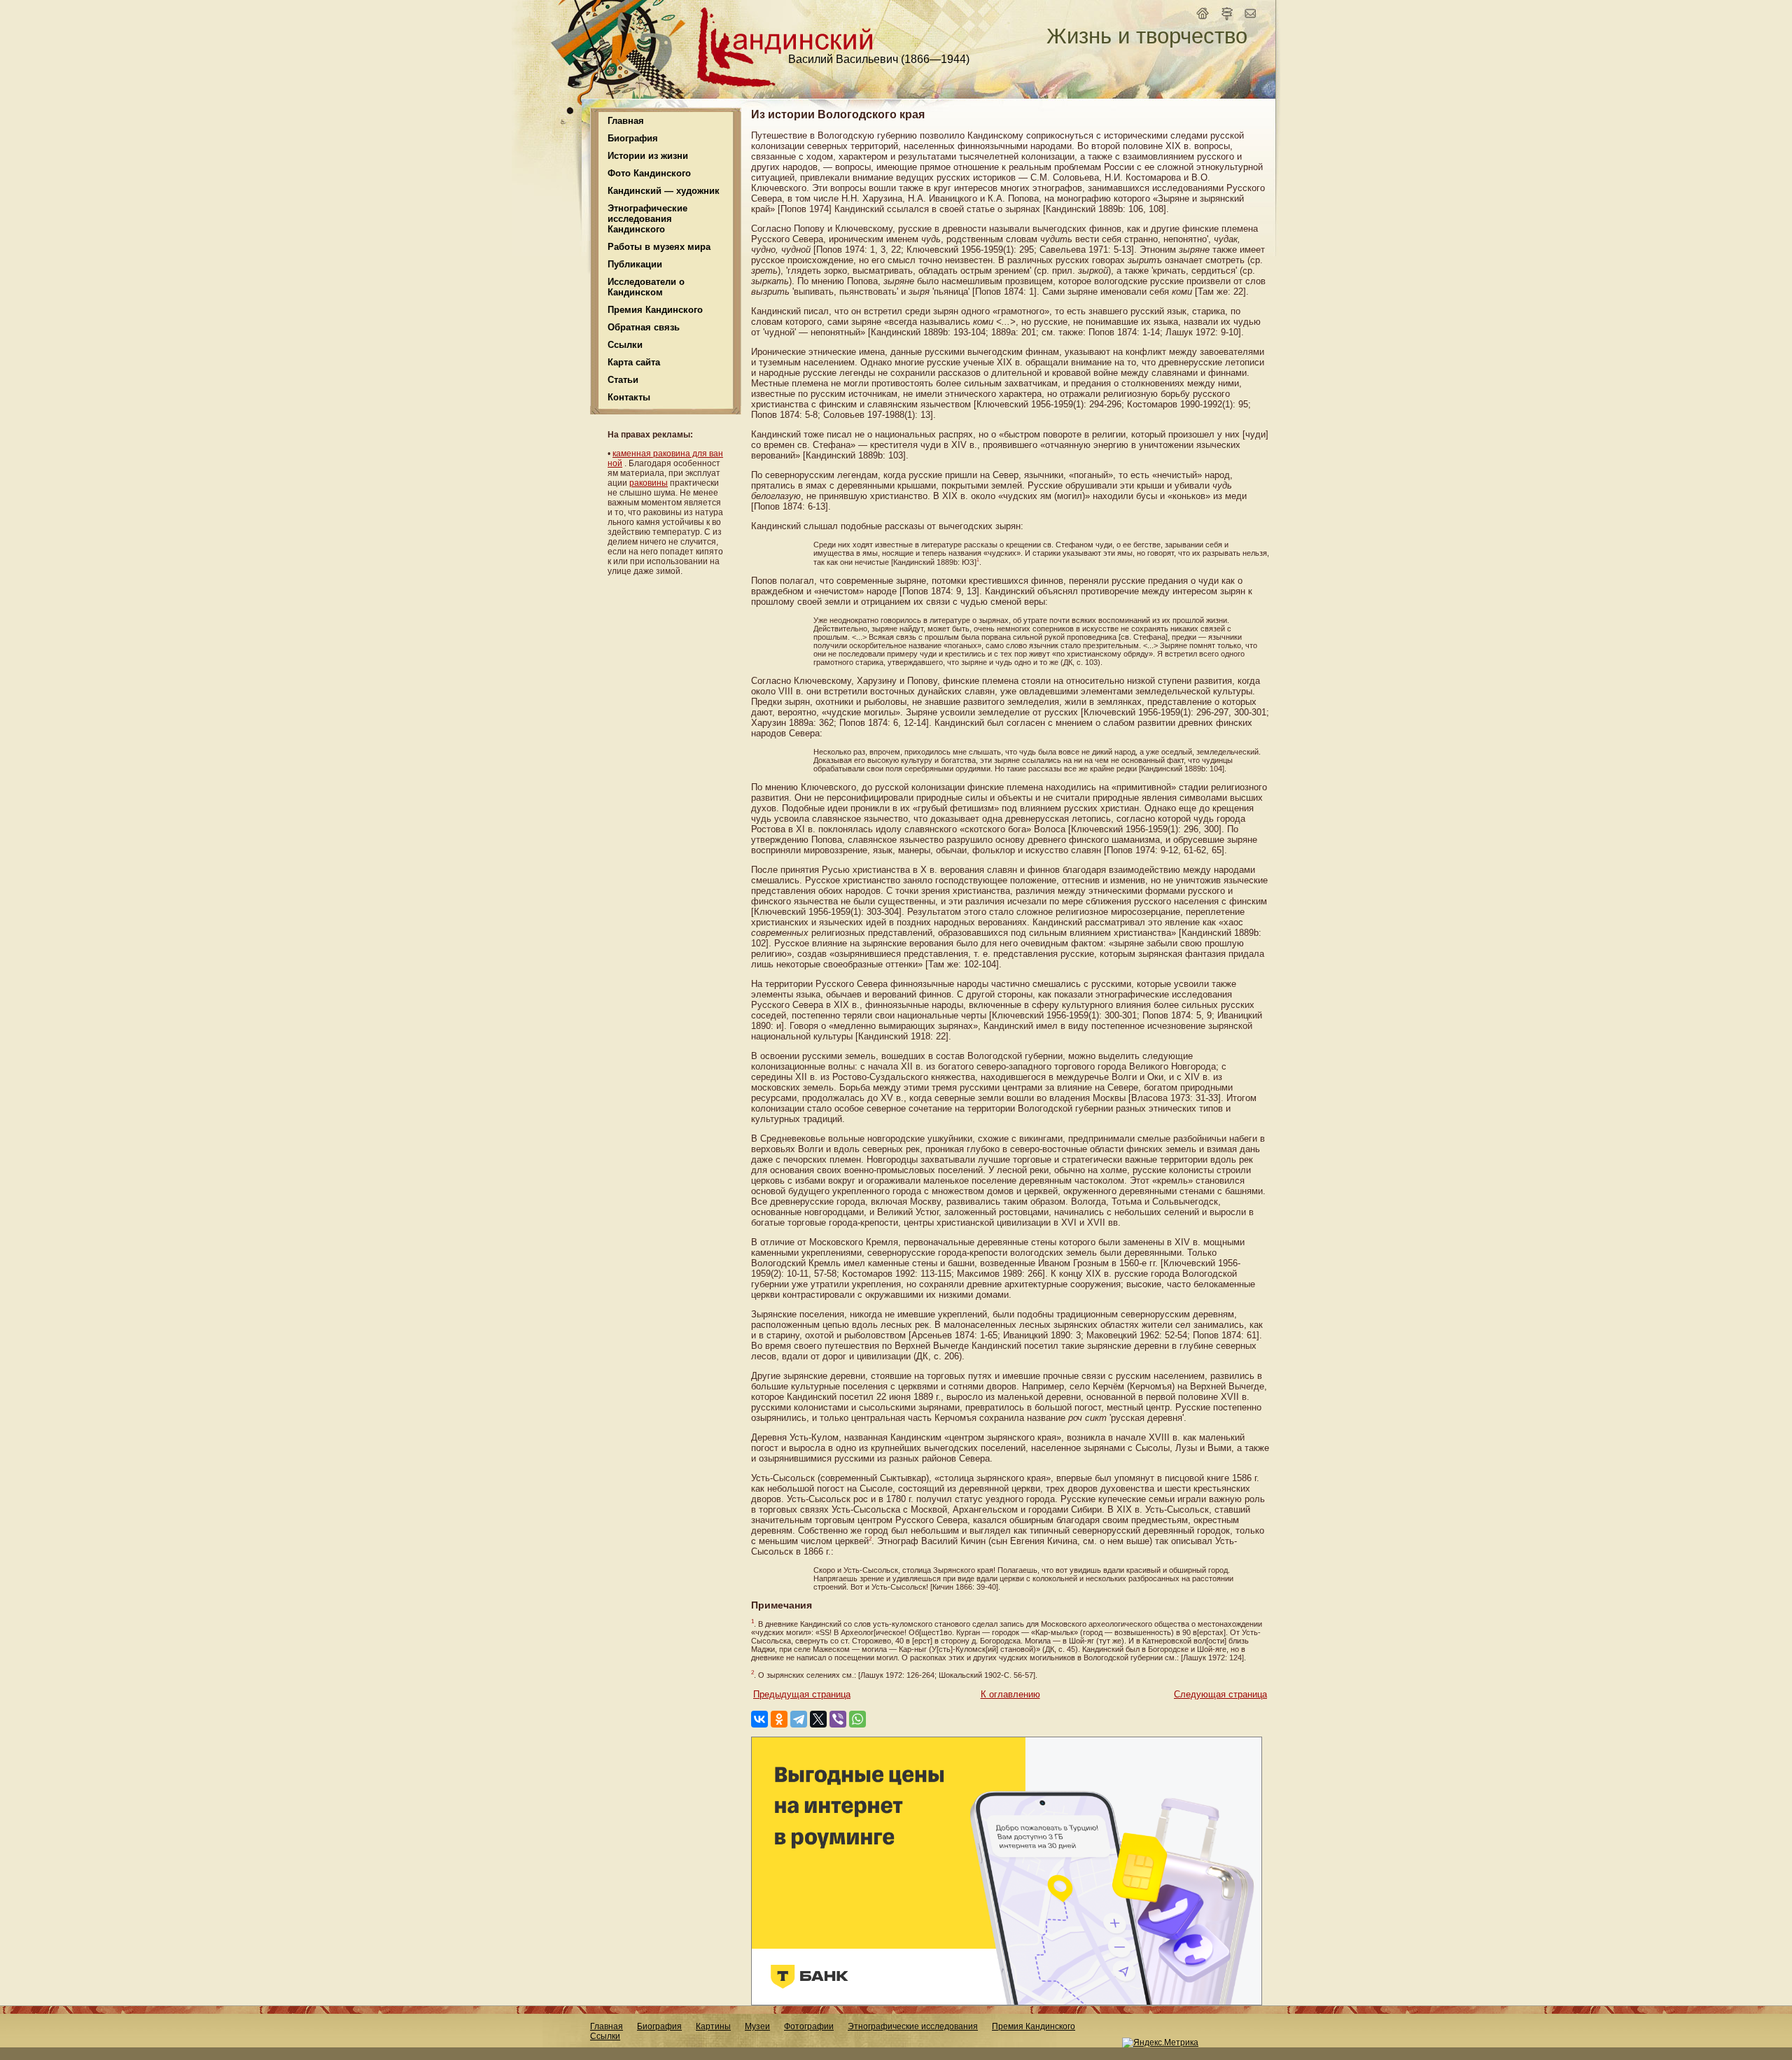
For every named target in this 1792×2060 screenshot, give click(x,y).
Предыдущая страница (802, 1694)
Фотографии (809, 2026)
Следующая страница (1220, 1694)
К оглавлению (1010, 1694)
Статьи (623, 380)
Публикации (635, 264)
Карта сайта (634, 362)
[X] (818, 1719)
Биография (659, 2026)
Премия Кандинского (1034, 2026)
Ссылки (625, 345)
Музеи (757, 2026)
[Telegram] (799, 1719)
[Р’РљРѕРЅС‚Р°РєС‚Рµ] (759, 1719)
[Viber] (838, 1719)
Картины (713, 2026)
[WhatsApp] (857, 1719)
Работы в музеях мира (659, 247)
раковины (649, 483)
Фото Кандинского (649, 173)
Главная (626, 121)
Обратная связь (644, 327)
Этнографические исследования (913, 2026)
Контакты (629, 397)
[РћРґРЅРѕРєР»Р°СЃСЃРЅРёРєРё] (779, 1719)
